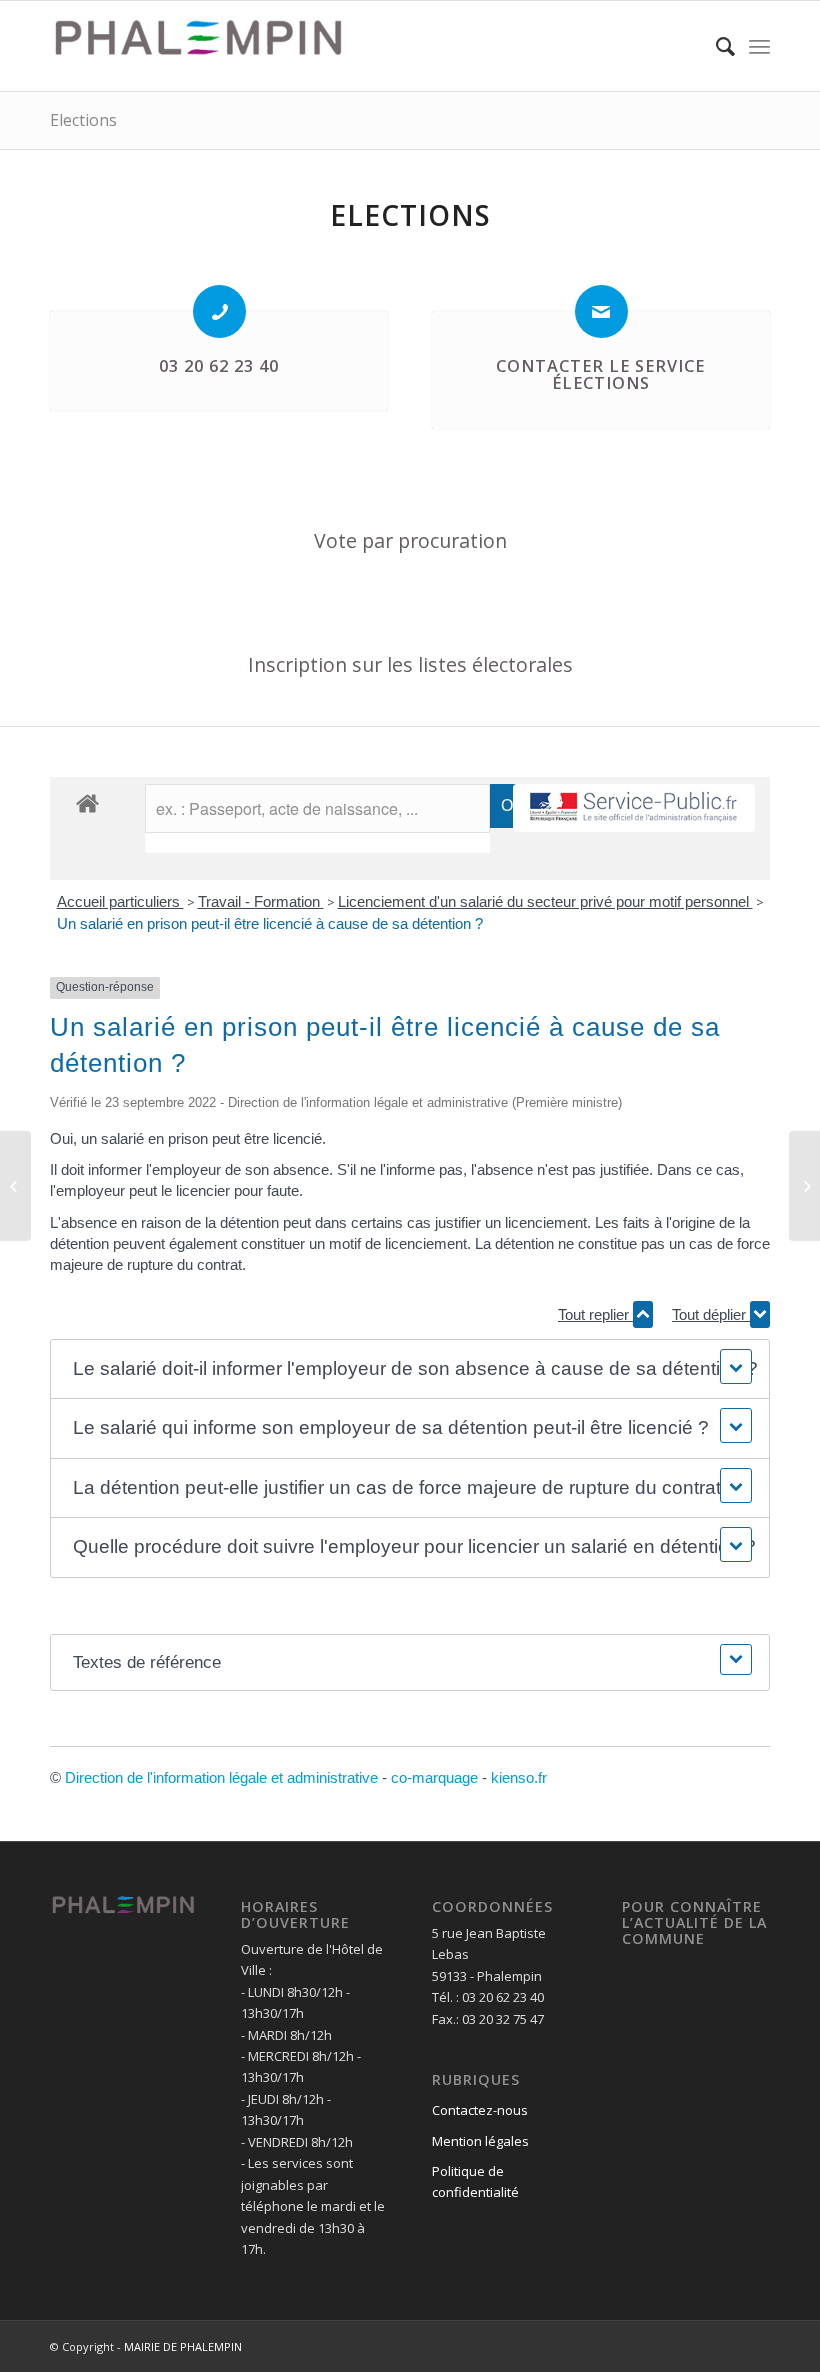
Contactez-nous (480, 2110)
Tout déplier (711, 1314)
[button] (410, 1369)
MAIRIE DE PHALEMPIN (183, 2346)
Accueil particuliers (120, 901)
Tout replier (595, 1314)
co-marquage (434, 1777)
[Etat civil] (804, 1186)
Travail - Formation (261, 901)
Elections (83, 120)
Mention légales (480, 2141)
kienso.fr (519, 1777)
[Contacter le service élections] (601, 311)
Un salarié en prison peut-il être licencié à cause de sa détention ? (270, 923)
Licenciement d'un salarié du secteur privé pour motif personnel (545, 901)
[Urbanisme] (15, 1186)
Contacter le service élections (600, 375)
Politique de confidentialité (475, 2181)
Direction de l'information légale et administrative (221, 1777)
